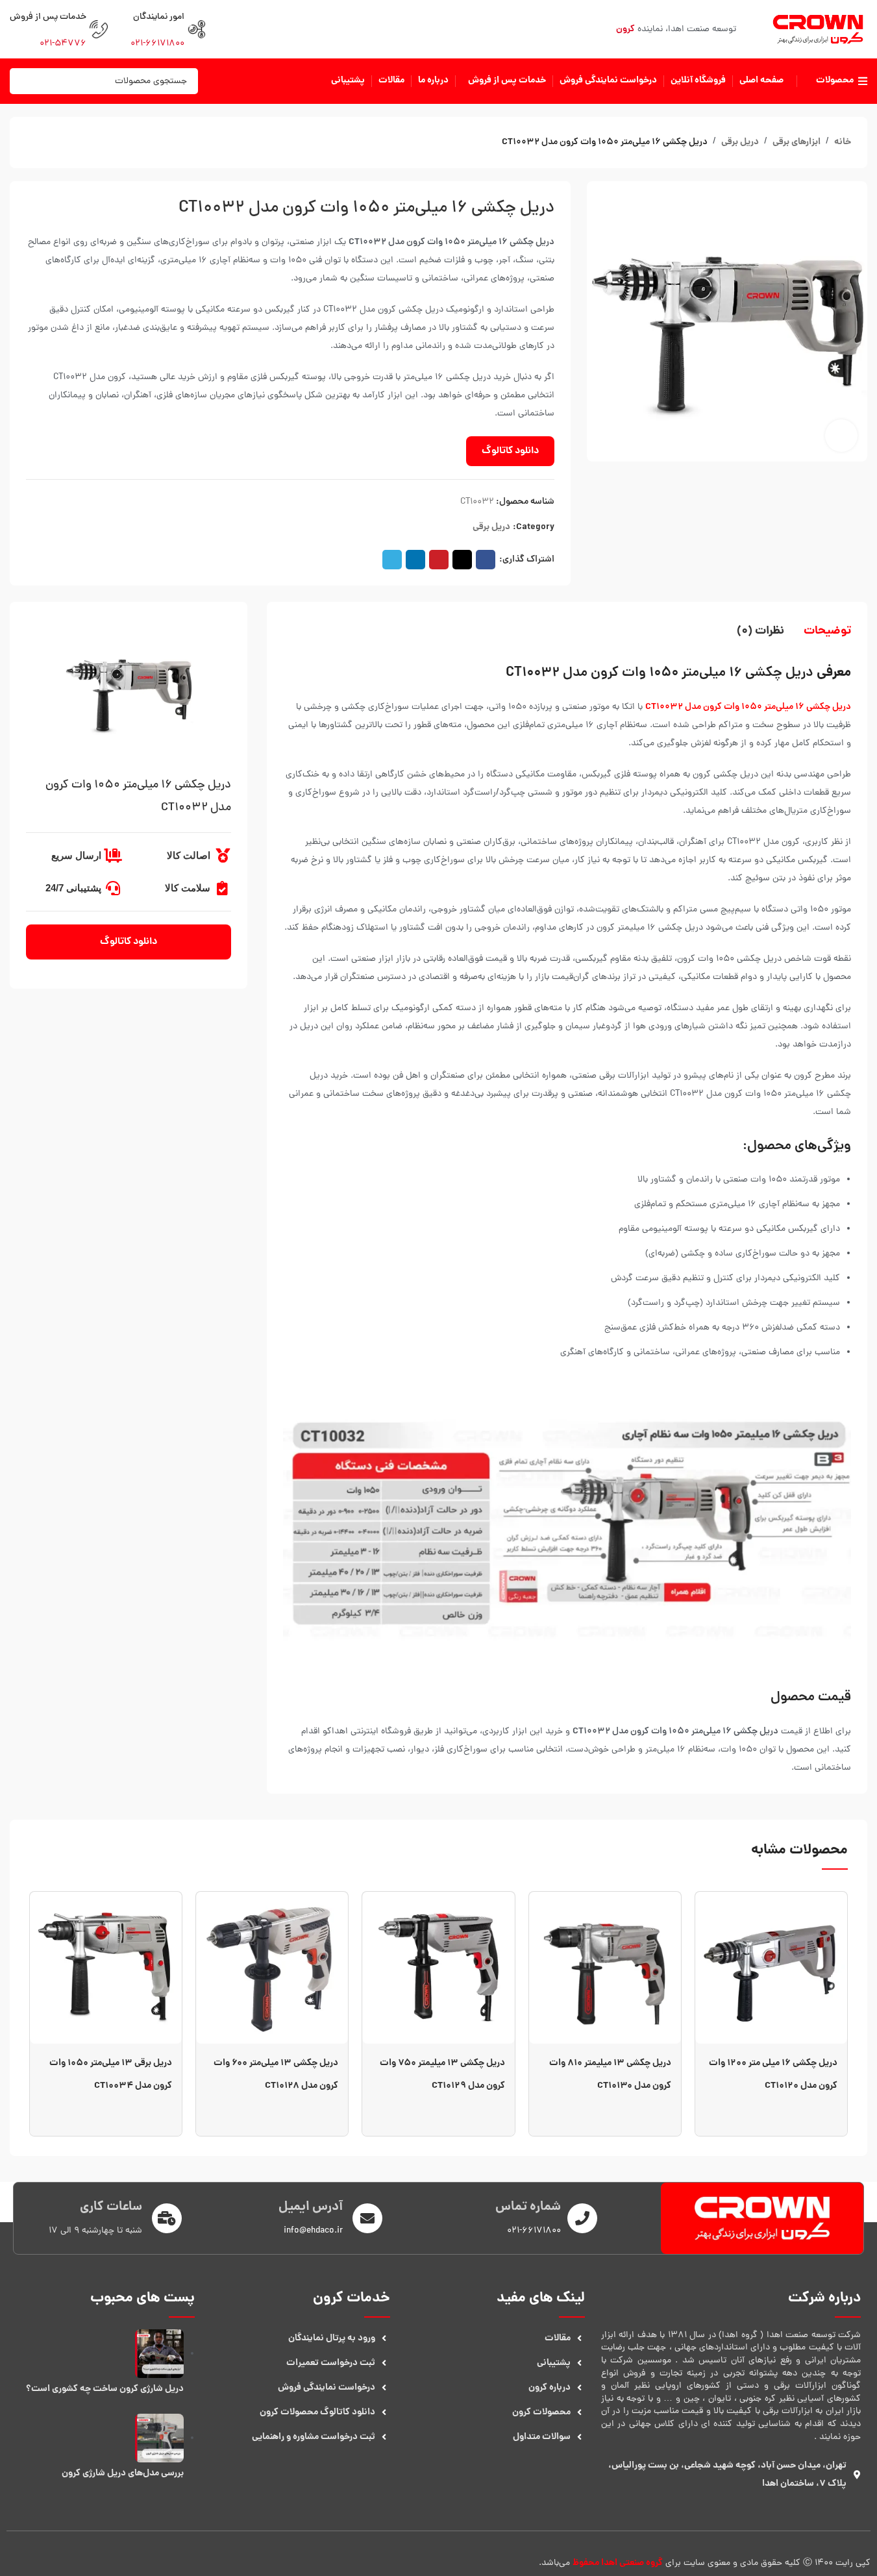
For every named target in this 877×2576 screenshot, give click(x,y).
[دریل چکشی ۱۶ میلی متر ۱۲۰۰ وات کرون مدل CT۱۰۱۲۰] (771, 1968)
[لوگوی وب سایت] (818, 30)
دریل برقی (740, 142)
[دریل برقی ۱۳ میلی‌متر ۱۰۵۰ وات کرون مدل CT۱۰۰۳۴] (106, 1968)
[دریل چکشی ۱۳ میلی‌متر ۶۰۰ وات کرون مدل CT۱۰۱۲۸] (272, 1968)
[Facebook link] (486, 560)
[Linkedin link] (415, 560)
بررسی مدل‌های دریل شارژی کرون (123, 2473)
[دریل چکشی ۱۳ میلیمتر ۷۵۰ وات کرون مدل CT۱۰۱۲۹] (438, 1968)
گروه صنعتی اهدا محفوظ (618, 2563)
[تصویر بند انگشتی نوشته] (159, 2354)
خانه (843, 142)
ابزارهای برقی (797, 142)
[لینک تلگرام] (392, 560)
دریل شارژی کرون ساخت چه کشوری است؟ (105, 2389)
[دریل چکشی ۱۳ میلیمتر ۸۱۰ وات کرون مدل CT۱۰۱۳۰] (605, 1968)
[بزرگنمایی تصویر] (841, 436)
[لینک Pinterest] (439, 560)
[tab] (827, 632)
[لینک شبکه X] (462, 560)
